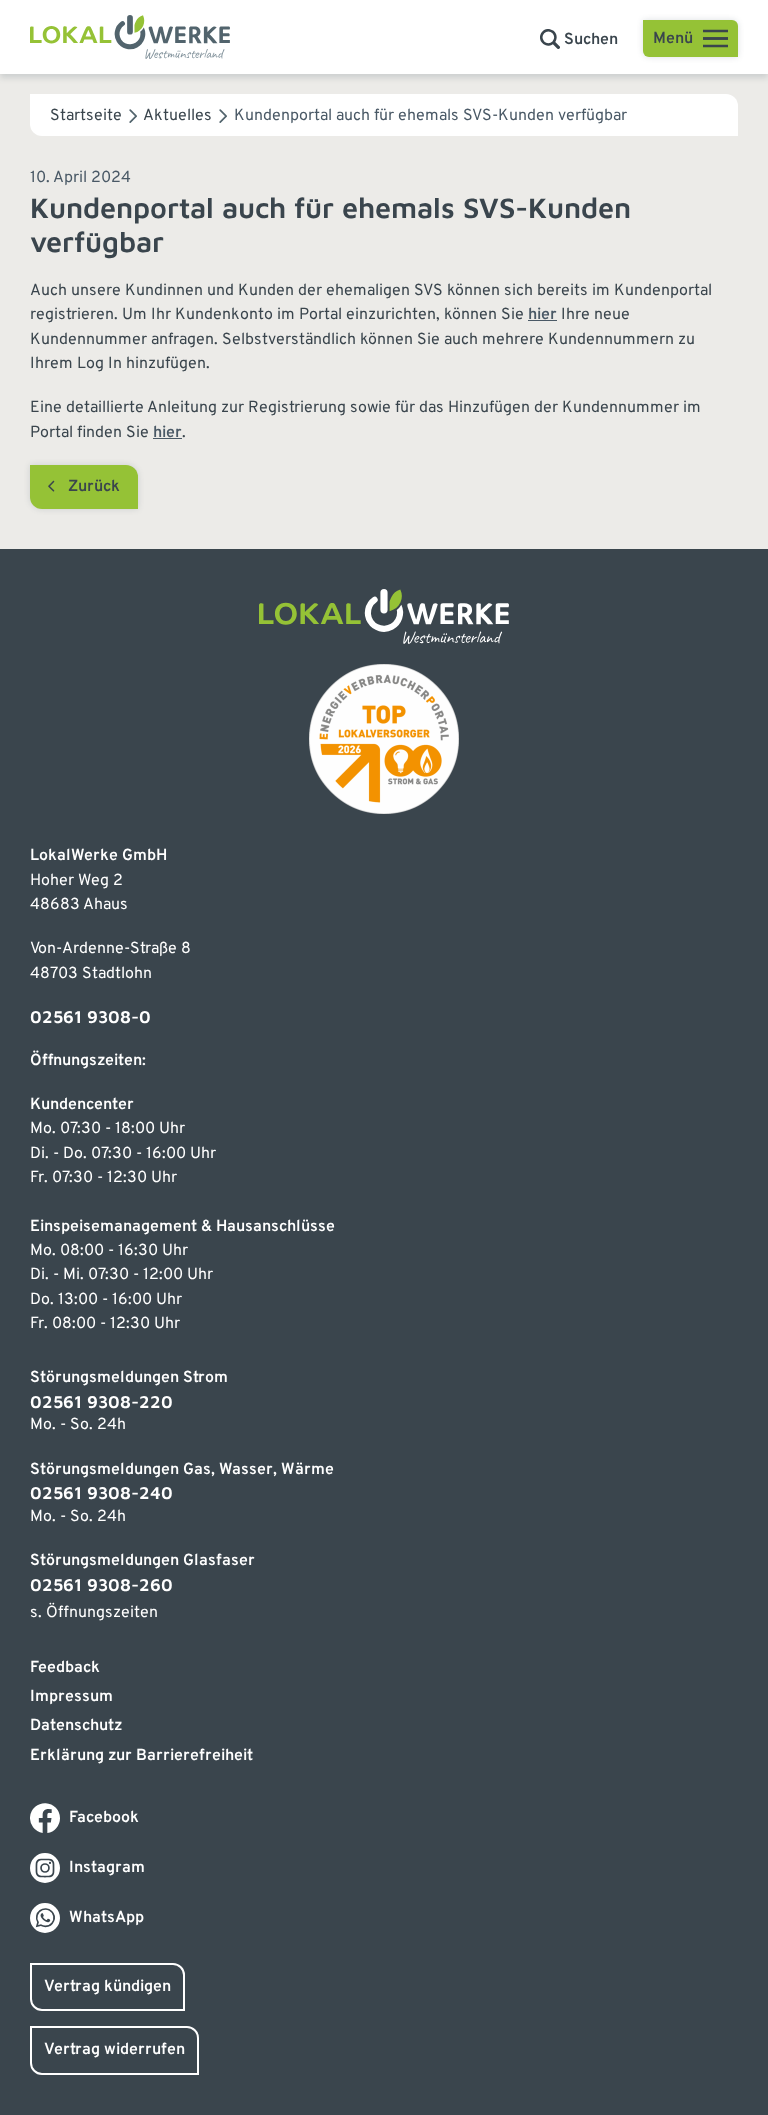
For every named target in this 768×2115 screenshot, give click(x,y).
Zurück (94, 487)
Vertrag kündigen (107, 1987)
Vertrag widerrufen (114, 2050)
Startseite (86, 116)
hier (542, 315)
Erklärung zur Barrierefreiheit (141, 1756)
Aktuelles (177, 116)
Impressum (71, 1697)
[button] (579, 40)
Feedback (65, 1668)
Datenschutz (76, 1726)
